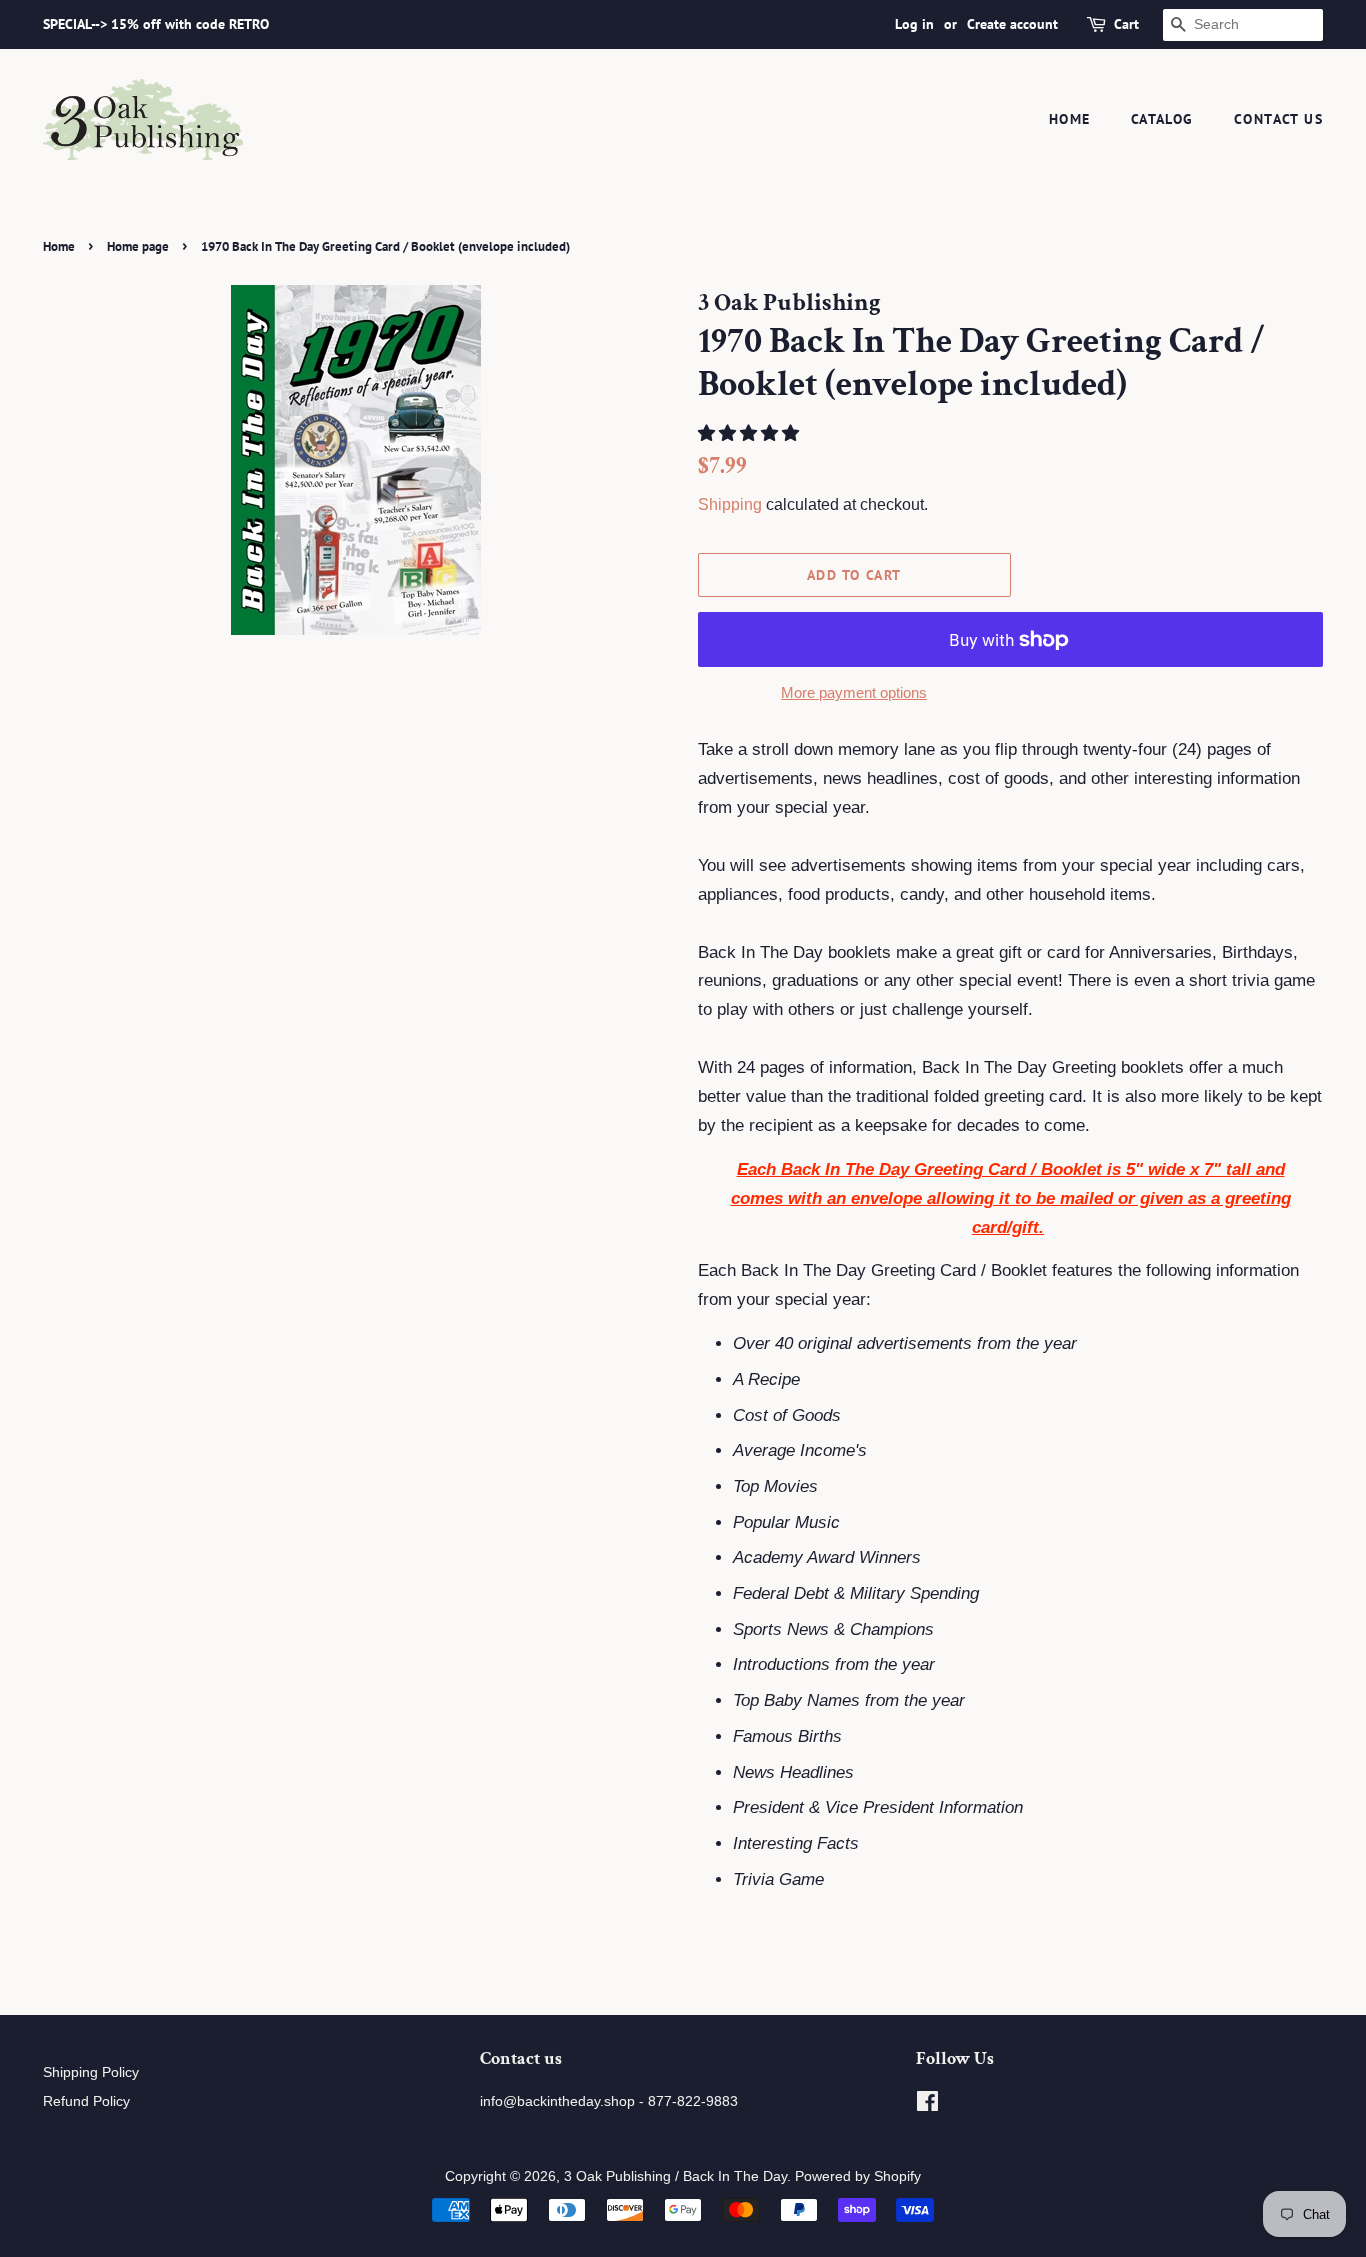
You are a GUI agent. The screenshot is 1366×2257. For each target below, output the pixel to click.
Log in (914, 24)
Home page (138, 246)
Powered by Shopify (858, 2176)
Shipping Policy (91, 2072)
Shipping (730, 504)
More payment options (854, 692)
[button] (751, 433)
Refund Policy (86, 2101)
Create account (1012, 24)
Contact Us (1278, 119)
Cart (1126, 24)
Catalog (1162, 119)
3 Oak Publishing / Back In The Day (675, 2176)
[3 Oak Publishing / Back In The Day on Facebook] (927, 2105)
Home (1070, 119)
